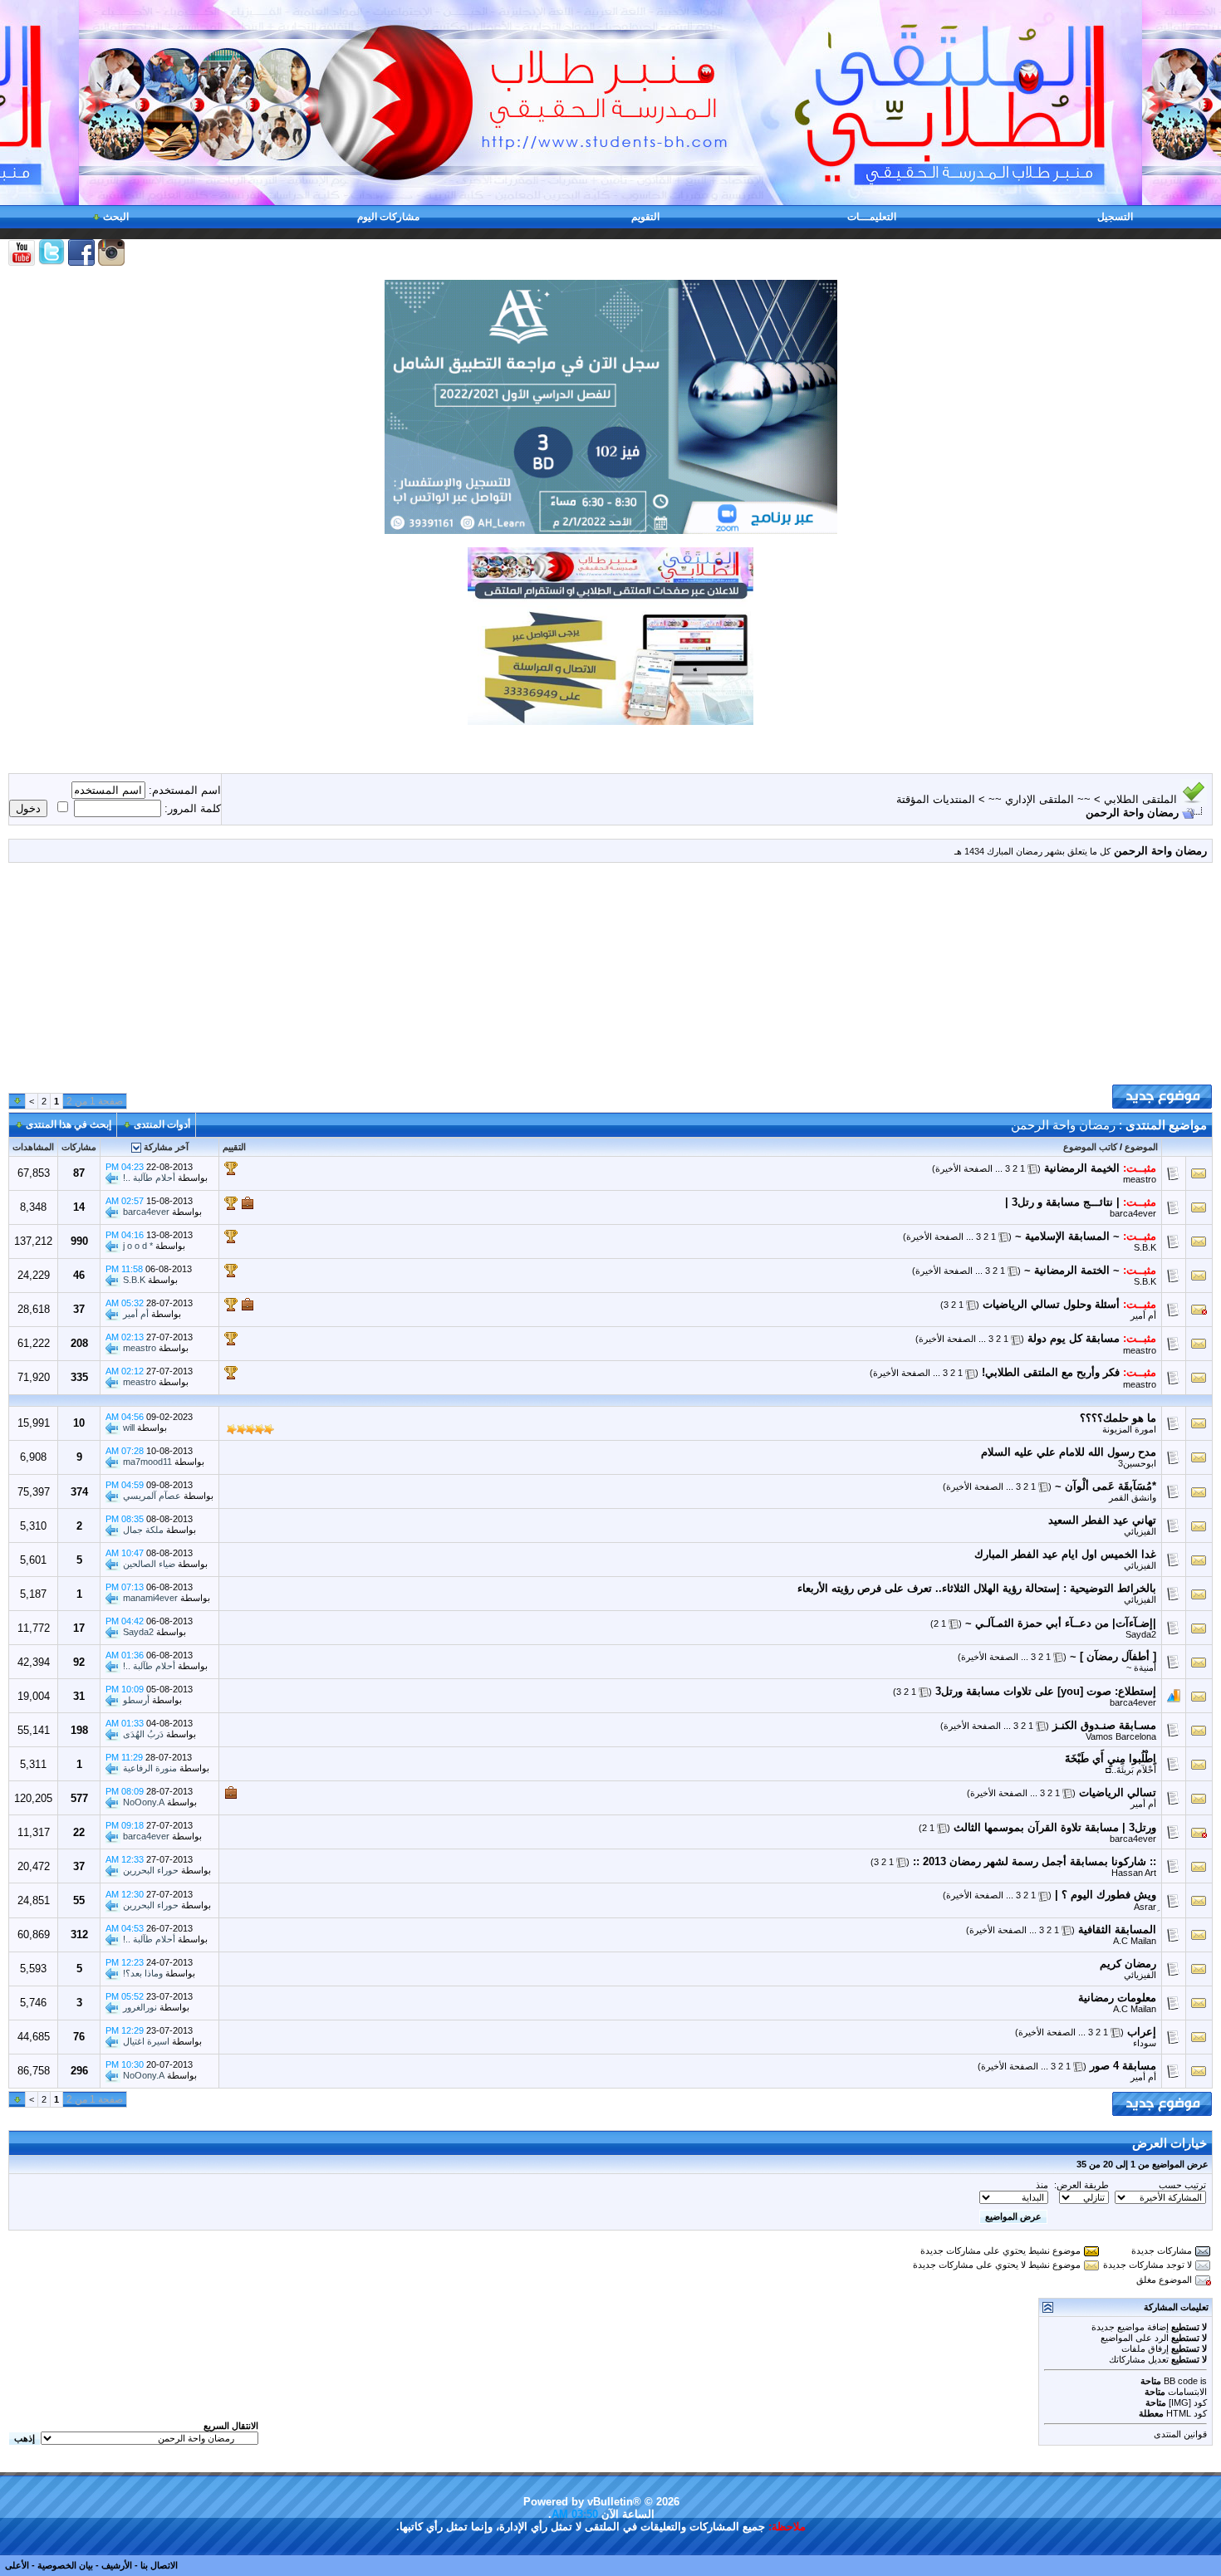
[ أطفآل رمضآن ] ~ (1113, 1656)
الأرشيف (117, 2565)
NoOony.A (144, 1802)
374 (79, 1492)
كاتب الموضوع (1090, 1147)
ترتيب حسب (1182, 2185)
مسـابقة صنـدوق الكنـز (1104, 1725)
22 (79, 1832)
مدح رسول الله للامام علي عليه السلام (1069, 1452)
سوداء (1145, 2043)
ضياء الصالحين (149, 1564)
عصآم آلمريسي (152, 1496)
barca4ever (1133, 1213)
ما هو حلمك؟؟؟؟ (1118, 1418)
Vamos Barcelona (1121, 1736)
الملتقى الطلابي (1140, 799)
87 (79, 1173)
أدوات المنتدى (162, 1124)
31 (79, 1696)
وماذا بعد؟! (143, 1972)
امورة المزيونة (1129, 1429)
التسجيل (1115, 217)
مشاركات (79, 1147)
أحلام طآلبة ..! (149, 1178)
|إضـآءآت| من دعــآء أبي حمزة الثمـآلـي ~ (1061, 1623)
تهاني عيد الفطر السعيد (1102, 1520)
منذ (1042, 2185)
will (129, 1428)
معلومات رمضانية (1117, 1998)
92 (79, 1662)
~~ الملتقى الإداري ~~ (1040, 799)
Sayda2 (1141, 1634)
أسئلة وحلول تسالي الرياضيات (1051, 1304)
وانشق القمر (1133, 1497)
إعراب (1142, 2032)
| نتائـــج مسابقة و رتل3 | (1062, 1202)
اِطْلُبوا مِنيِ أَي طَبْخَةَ (1111, 1758)
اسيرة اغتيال (146, 2041)
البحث (116, 217)
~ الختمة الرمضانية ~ (1072, 1270)
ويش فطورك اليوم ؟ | (1106, 1895)
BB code (1181, 2381)
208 (79, 1343)
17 (79, 1628)
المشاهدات (33, 1147)
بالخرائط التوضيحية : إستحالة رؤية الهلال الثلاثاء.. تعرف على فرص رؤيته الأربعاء (977, 1588)
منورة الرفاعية (150, 1768)
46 (79, 1275)
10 (79, 1423)
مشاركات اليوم (388, 217)
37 (79, 1309)
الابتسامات (1187, 2392)
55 (79, 1900)
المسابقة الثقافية (1117, 1930)
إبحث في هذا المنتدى (69, 1124)
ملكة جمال (143, 1530)
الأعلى (17, 2565)
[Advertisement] (610, 980)
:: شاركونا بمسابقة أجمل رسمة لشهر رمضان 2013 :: (1035, 1861)
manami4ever (150, 1598)
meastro (1140, 1179)
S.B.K (1145, 1247)
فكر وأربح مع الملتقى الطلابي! (1051, 1372)
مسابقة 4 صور (1123, 2066)
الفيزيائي (1140, 1531)
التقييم (234, 1147)
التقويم (645, 217)
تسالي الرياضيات (1118, 1792)
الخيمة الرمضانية (1082, 1168)
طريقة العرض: (1081, 2185)
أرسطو (136, 1700)
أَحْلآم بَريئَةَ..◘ (1131, 1770)
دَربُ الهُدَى (143, 1734)
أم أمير (1143, 1315)
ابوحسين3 (1137, 1463)
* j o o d (138, 1246)
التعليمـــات (872, 217)
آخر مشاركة (166, 1147)
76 (79, 2037)
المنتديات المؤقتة (936, 799)
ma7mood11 (147, 1462)
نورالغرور (140, 2006)
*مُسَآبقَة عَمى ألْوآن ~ (1106, 1486)
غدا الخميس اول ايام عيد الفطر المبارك (1065, 1554)
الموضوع (1141, 1147)
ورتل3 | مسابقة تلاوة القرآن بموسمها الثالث (1055, 1827)
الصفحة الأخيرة (964, 1168)
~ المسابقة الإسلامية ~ (1067, 1236)
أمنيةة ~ (1141, 1668)
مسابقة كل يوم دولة (1074, 1338)
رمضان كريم (1128, 1964)
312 (79, 1934)
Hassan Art (1134, 1873)
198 (79, 1730)
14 (79, 1207)
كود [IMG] (1188, 2402)
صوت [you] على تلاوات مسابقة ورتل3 (1023, 1691)
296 (79, 2071)
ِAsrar (1145, 1907)
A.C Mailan (1135, 1941)
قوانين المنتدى (1180, 2434)
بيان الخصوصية (65, 2565)
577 (79, 1798)
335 (79, 1377)
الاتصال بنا (159, 2565)
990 (79, 1241)
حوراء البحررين (151, 1870)
